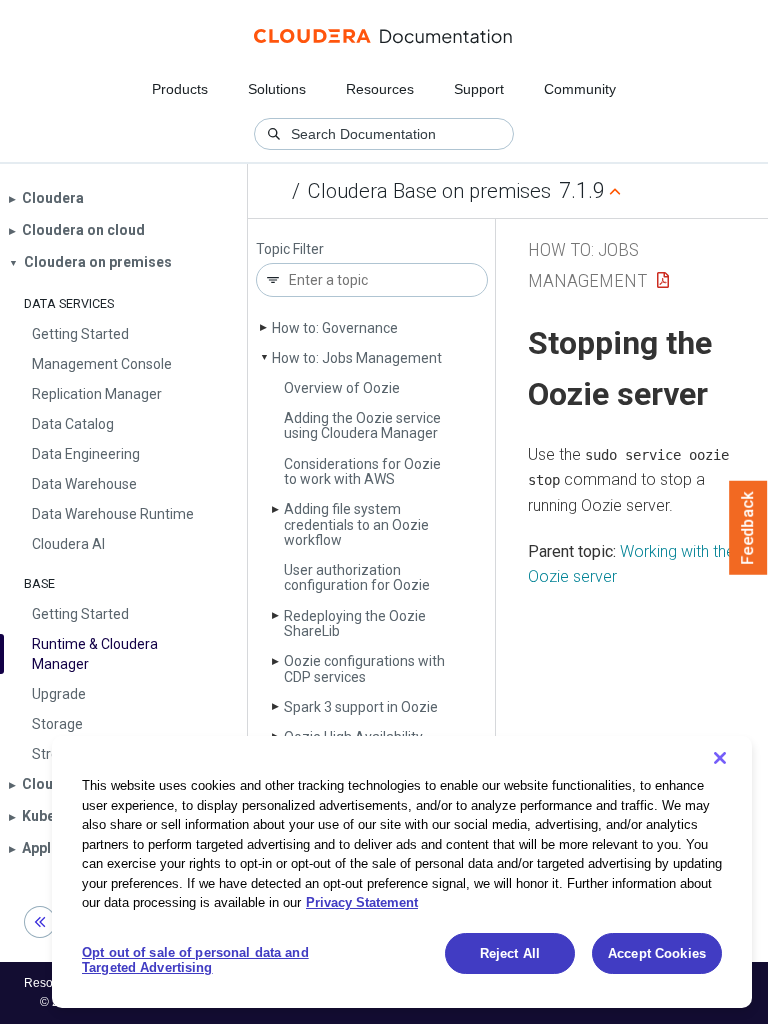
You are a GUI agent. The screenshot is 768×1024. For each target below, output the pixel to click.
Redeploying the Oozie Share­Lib (355, 623)
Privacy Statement (362, 902)
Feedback (748, 528)
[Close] (720, 758)
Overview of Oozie (342, 388)
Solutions (277, 89)
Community (580, 89)
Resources (380, 89)
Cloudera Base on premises (429, 191)
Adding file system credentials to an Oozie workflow (356, 524)
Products (180, 89)
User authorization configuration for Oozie (357, 577)
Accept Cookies (657, 953)
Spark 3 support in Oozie (361, 707)
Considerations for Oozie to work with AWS (362, 471)
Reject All (510, 953)
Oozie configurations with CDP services (364, 668)
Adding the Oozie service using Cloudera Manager (362, 425)
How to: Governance (335, 328)
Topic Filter (290, 249)
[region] (402, 872)
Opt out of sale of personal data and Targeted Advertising (195, 960)
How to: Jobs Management (357, 358)
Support (479, 89)
